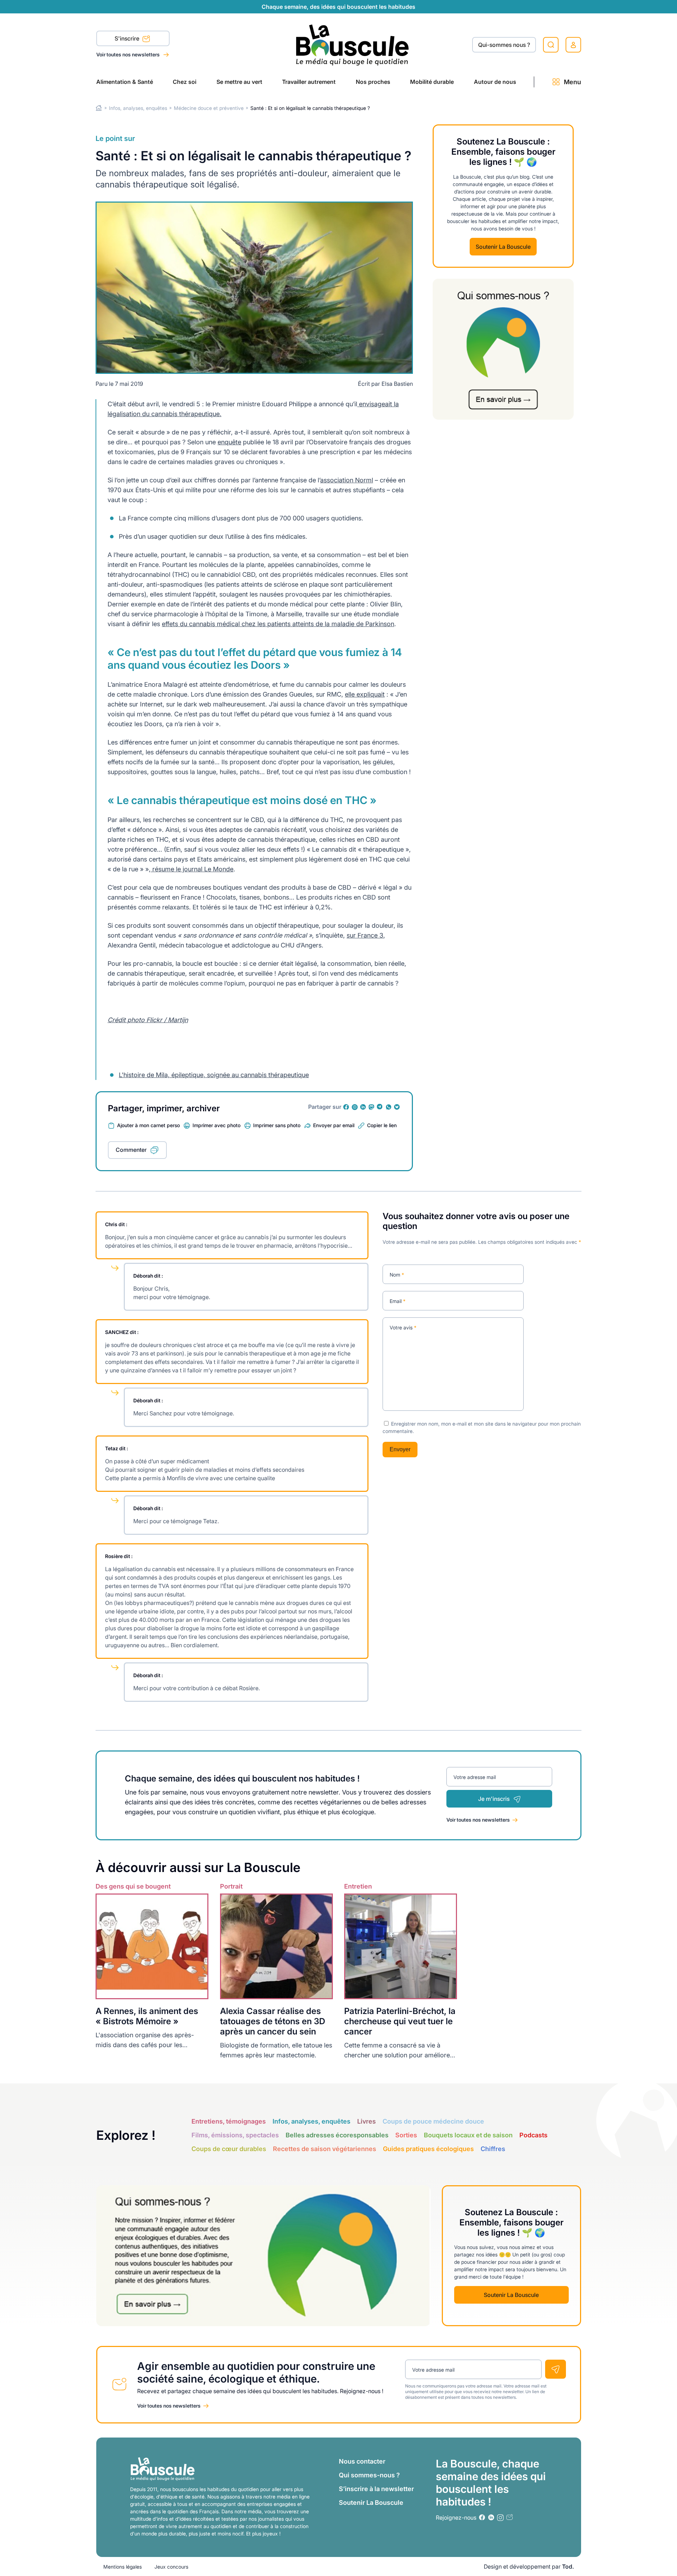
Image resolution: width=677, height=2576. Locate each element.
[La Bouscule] (352, 45)
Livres (367, 2121)
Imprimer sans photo (277, 1125)
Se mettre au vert (239, 82)
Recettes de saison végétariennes (325, 2149)
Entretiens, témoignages (229, 2121)
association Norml (347, 480)
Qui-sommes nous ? (504, 45)
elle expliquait (365, 694)
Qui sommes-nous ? (369, 2475)
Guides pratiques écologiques (428, 2149)
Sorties (406, 2135)
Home (99, 108)
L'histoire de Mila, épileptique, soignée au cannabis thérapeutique (214, 1075)
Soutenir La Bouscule (503, 246)
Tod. (568, 2566)
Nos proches (373, 82)
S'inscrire (128, 38)
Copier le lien (382, 1125)
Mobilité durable (432, 82)
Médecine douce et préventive (209, 108)
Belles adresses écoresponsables (337, 2135)
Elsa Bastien (397, 384)
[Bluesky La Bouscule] (397, 1107)
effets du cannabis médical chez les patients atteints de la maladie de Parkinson (278, 624)
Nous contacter (362, 2461)
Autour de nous (495, 82)
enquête (229, 442)
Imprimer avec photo (216, 1125)
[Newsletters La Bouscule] (510, 2517)
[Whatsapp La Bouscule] (389, 1107)
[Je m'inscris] (556, 2369)
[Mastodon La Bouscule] (372, 1107)
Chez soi (185, 82)
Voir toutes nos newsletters (129, 54)
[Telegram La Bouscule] (380, 1107)
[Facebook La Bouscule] (346, 1107)
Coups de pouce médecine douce (433, 2121)
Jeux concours (171, 2567)
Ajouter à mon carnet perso (148, 1125)
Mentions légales (123, 2567)
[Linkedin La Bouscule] (363, 1107)
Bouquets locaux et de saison (468, 2135)
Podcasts (533, 2135)
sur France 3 (365, 935)
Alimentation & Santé (125, 82)
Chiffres (493, 2149)
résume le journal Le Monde (192, 869)
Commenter (131, 1150)
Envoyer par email (334, 1125)
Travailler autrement (309, 82)
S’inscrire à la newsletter (376, 2489)
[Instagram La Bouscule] (355, 1107)
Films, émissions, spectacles (235, 2135)
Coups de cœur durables (229, 2149)
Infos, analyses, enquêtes (138, 108)
